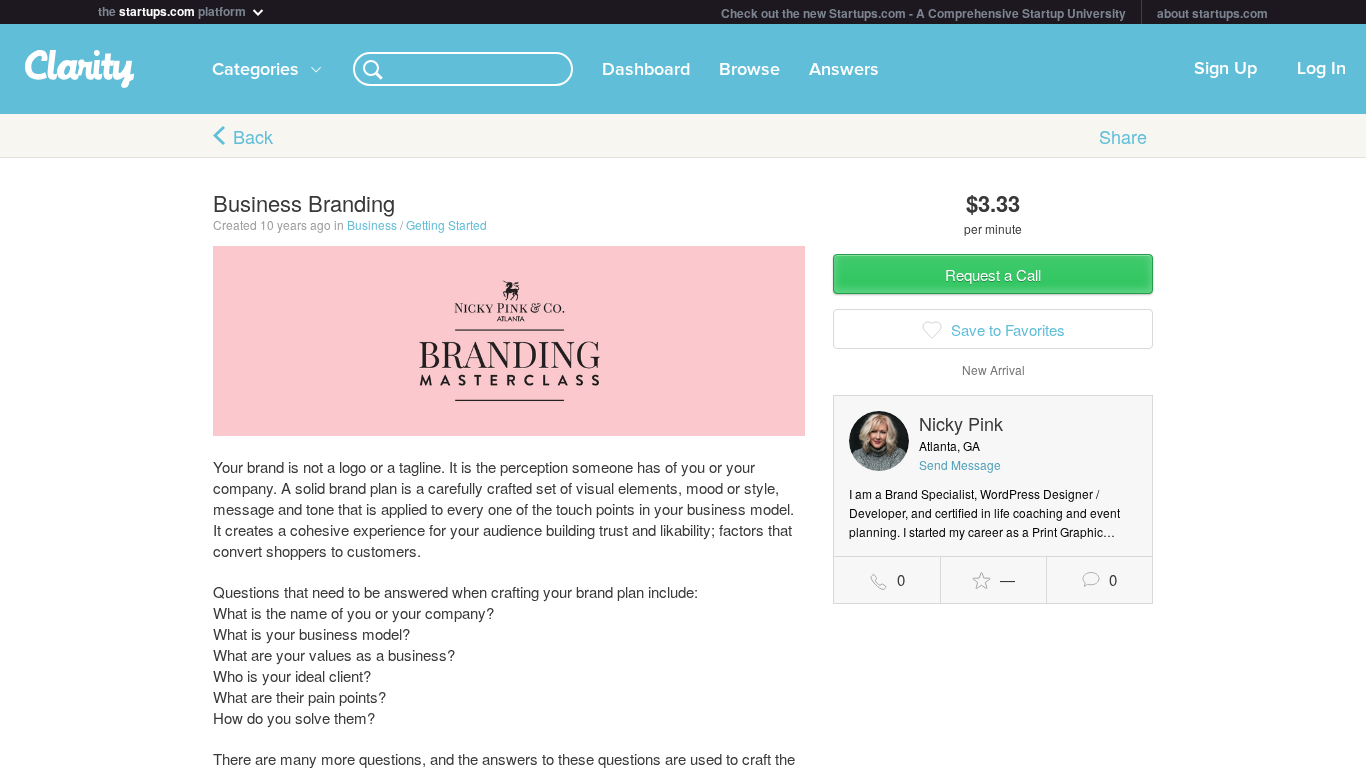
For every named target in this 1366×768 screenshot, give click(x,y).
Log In (1321, 69)
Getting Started (446, 224)
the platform (173, 9)
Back (253, 136)
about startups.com (1212, 13)
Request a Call (993, 274)
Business (372, 224)
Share (1123, 136)
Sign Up (1225, 69)
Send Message (960, 464)
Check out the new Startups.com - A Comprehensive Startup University (923, 13)
